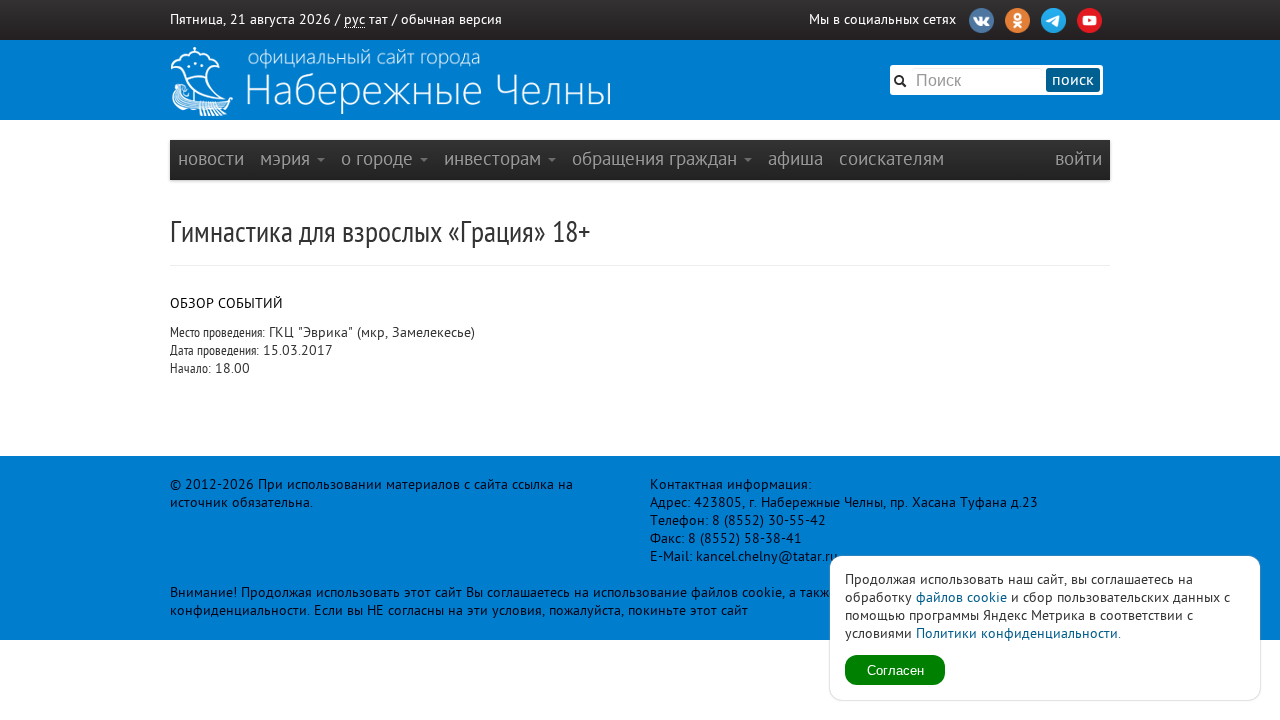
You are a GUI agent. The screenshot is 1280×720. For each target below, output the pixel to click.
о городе (379, 158)
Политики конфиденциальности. (1018, 633)
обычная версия (451, 19)
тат (378, 19)
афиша (795, 158)
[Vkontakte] (981, 18)
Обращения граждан (657, 158)
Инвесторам (495, 158)
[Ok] (1017, 18)
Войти (1078, 158)
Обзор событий (226, 303)
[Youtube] (1089, 18)
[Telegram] (1053, 18)
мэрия (287, 158)
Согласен (895, 669)
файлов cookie (961, 597)
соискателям (891, 158)
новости (211, 158)
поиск (1073, 80)
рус (354, 19)
